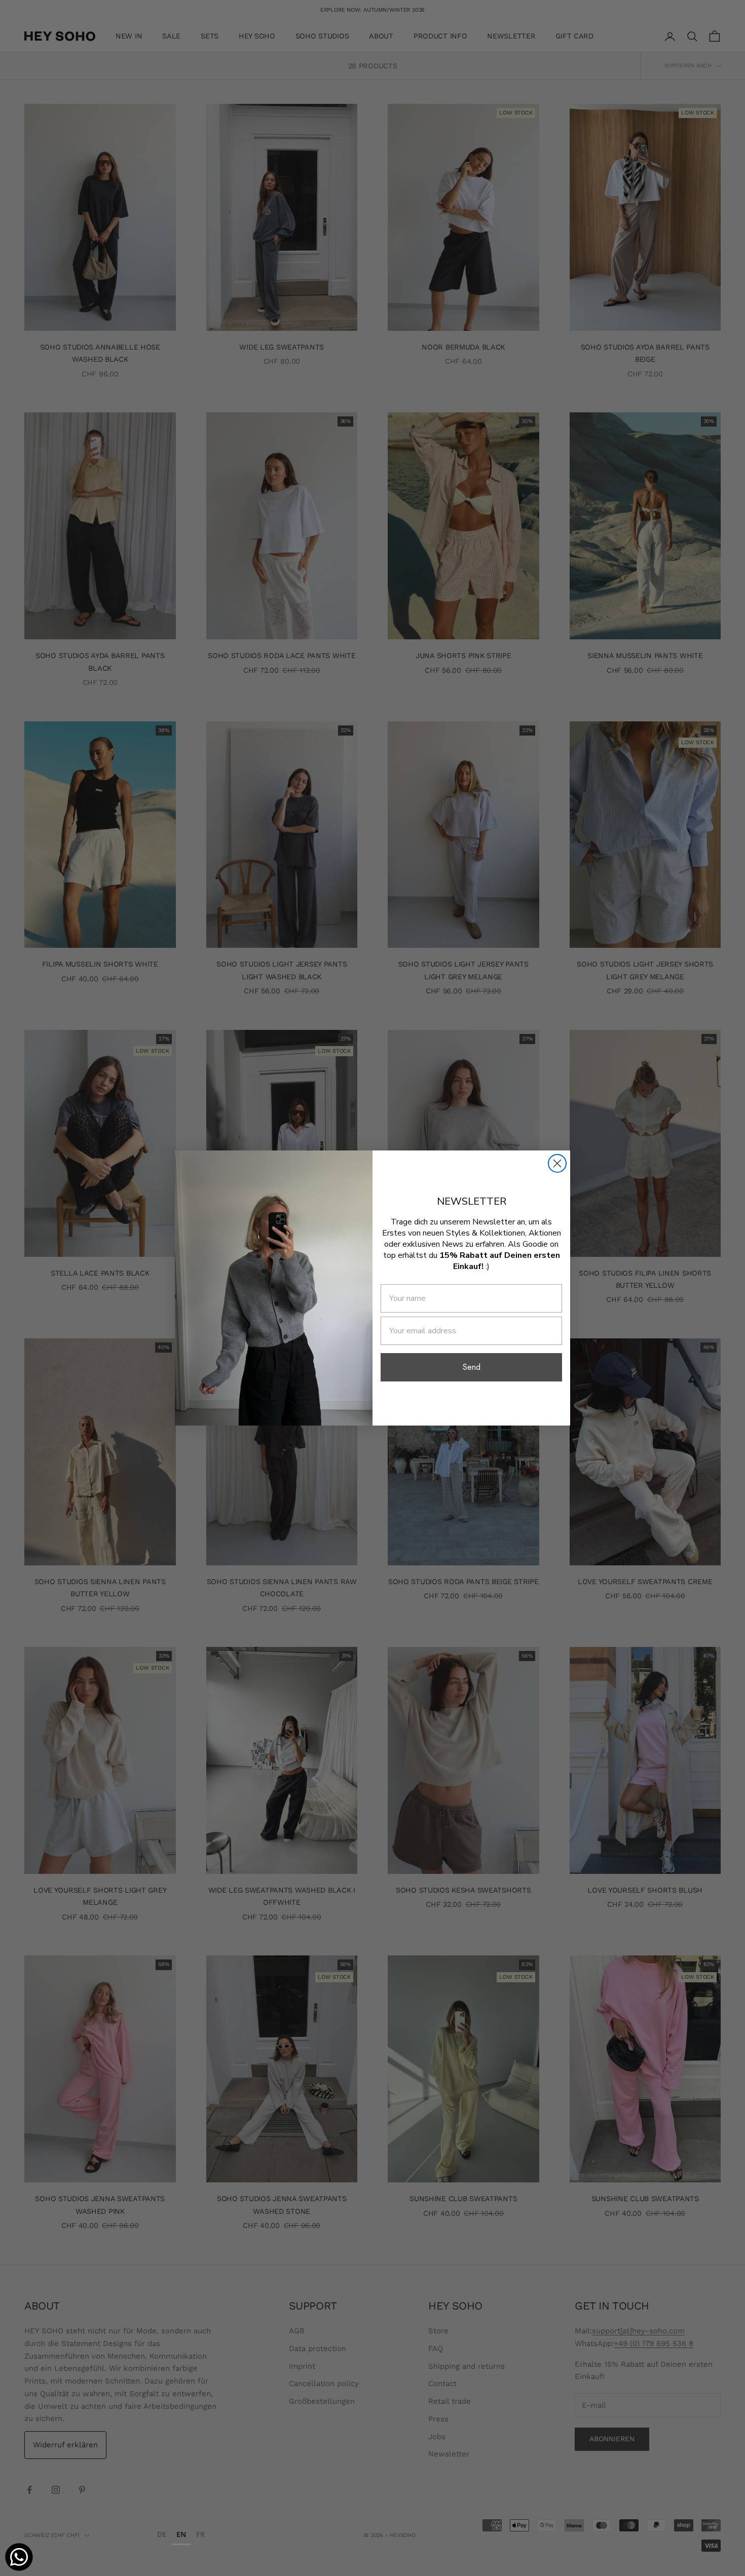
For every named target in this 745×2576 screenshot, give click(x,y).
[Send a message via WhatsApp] (19, 2557)
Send (472, 1367)
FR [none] (200, 2534)
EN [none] (181, 2534)
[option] (162, 2536)
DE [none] (162, 2534)
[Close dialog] (557, 1163)
